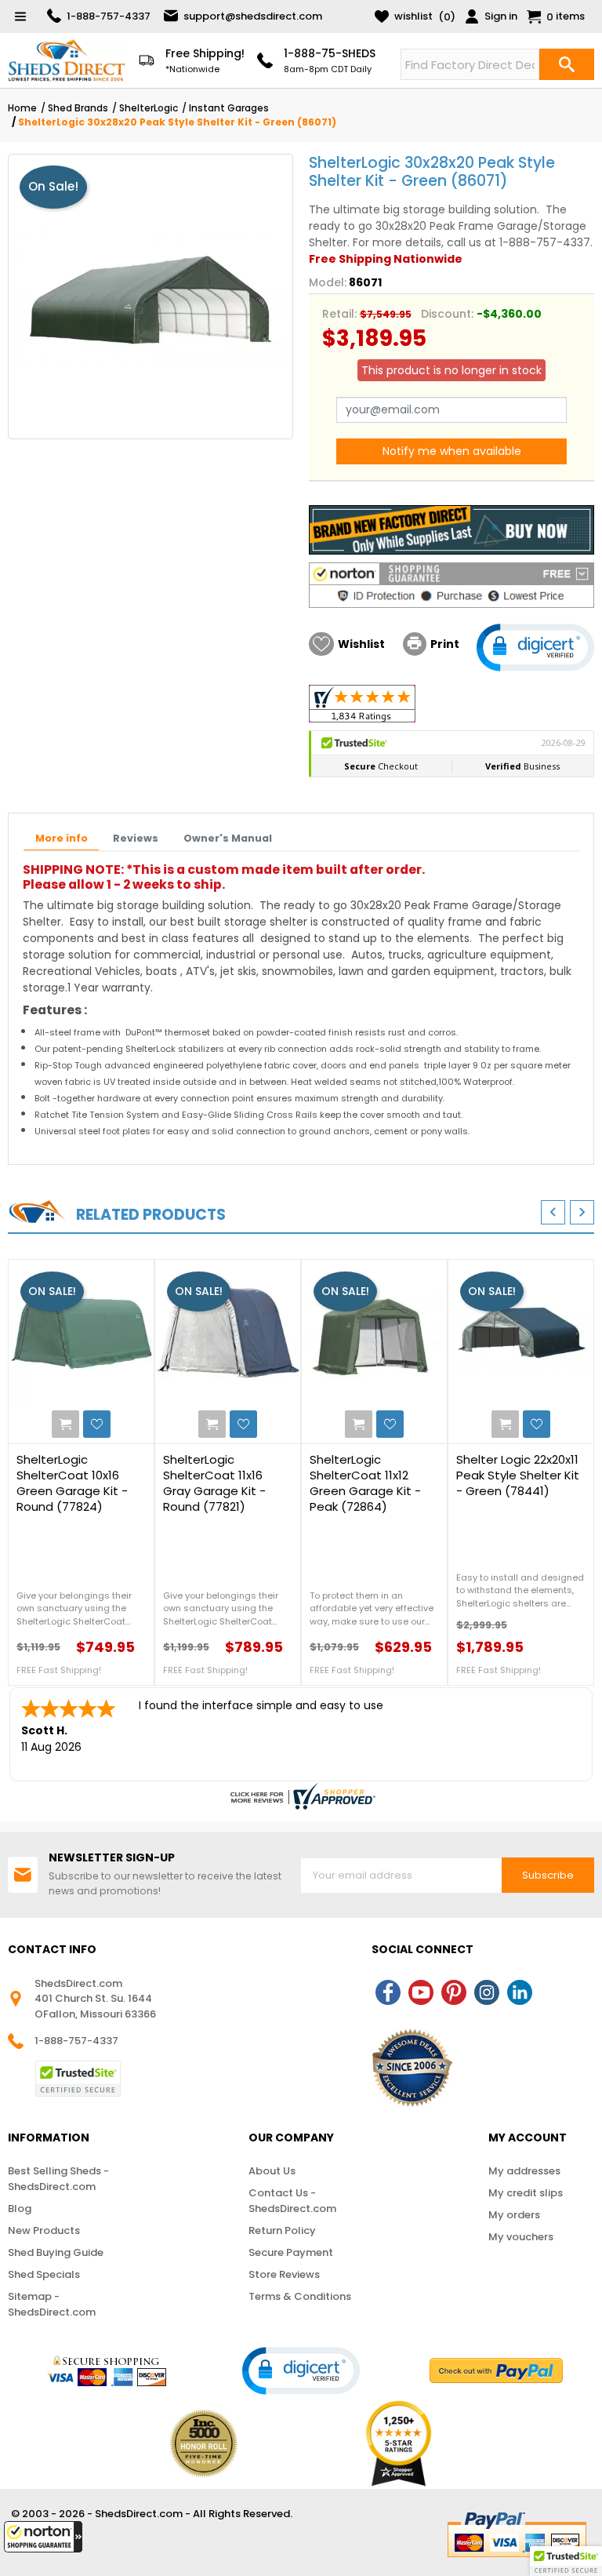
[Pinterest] (454, 1992)
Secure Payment (291, 2252)
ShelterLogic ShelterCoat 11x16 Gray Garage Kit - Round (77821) (214, 1483)
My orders (514, 2215)
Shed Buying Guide (56, 2252)
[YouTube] (421, 1992)
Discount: (447, 314)
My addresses (524, 2171)
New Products (44, 2230)
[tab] (62, 839)
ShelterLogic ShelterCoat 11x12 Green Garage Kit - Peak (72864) (365, 1483)
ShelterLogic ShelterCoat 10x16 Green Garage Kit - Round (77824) (72, 1483)
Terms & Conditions (300, 2296)
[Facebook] (388, 1992)
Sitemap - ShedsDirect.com (52, 2304)
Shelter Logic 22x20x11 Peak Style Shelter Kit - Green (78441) (518, 1475)
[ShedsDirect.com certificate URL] (301, 1796)
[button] (43, 2537)
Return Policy (282, 2230)
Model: (328, 282)
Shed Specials (44, 2274)
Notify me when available (452, 451)
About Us (272, 2171)
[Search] (567, 64)
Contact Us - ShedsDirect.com (292, 2201)
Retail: (339, 314)
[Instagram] (487, 1992)
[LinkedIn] (520, 1992)
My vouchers (521, 2237)
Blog (20, 2209)
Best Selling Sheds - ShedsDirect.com (58, 2179)
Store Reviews (284, 2274)
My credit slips (526, 2193)
